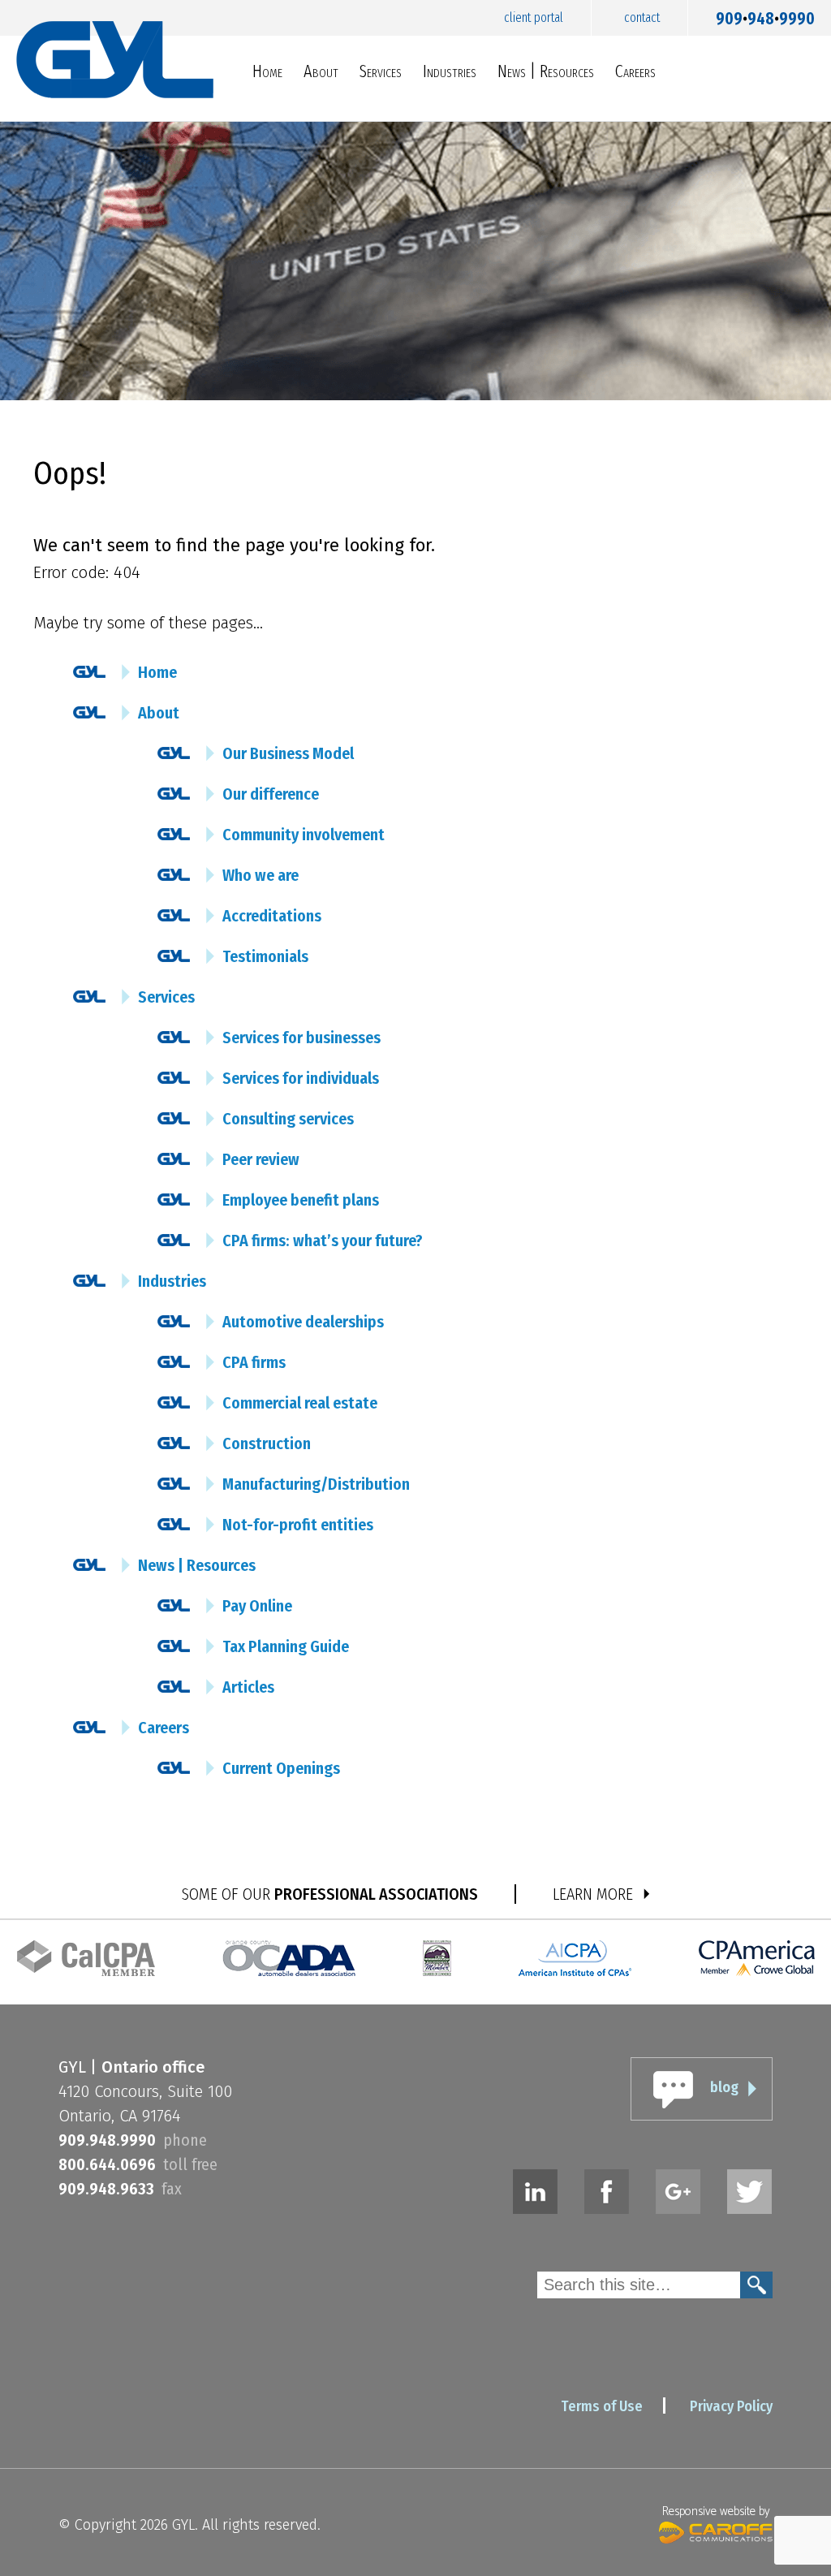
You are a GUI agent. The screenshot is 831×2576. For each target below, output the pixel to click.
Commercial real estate (300, 1403)
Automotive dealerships (303, 1322)
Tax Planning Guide (286, 1646)
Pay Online (257, 1606)
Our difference (271, 794)
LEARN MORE (593, 1894)
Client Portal (534, 17)
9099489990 (765, 15)
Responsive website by (716, 2511)
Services (381, 71)
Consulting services (288, 1119)
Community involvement (304, 835)
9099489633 (106, 2189)
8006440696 (107, 2164)
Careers (635, 71)
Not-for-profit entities (298, 1525)
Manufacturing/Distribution (316, 1484)
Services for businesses (301, 1038)
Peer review (261, 1159)
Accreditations (272, 916)
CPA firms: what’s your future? (323, 1241)
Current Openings (281, 1768)
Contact (642, 17)
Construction (267, 1443)
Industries (450, 71)
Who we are (260, 875)
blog (724, 2087)
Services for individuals (301, 1078)
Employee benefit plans (301, 1200)
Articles (248, 1687)
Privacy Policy (731, 2406)
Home (267, 71)
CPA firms (254, 1362)
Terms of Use (602, 2406)
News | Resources (546, 71)
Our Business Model (288, 753)
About (321, 71)
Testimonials (265, 956)
